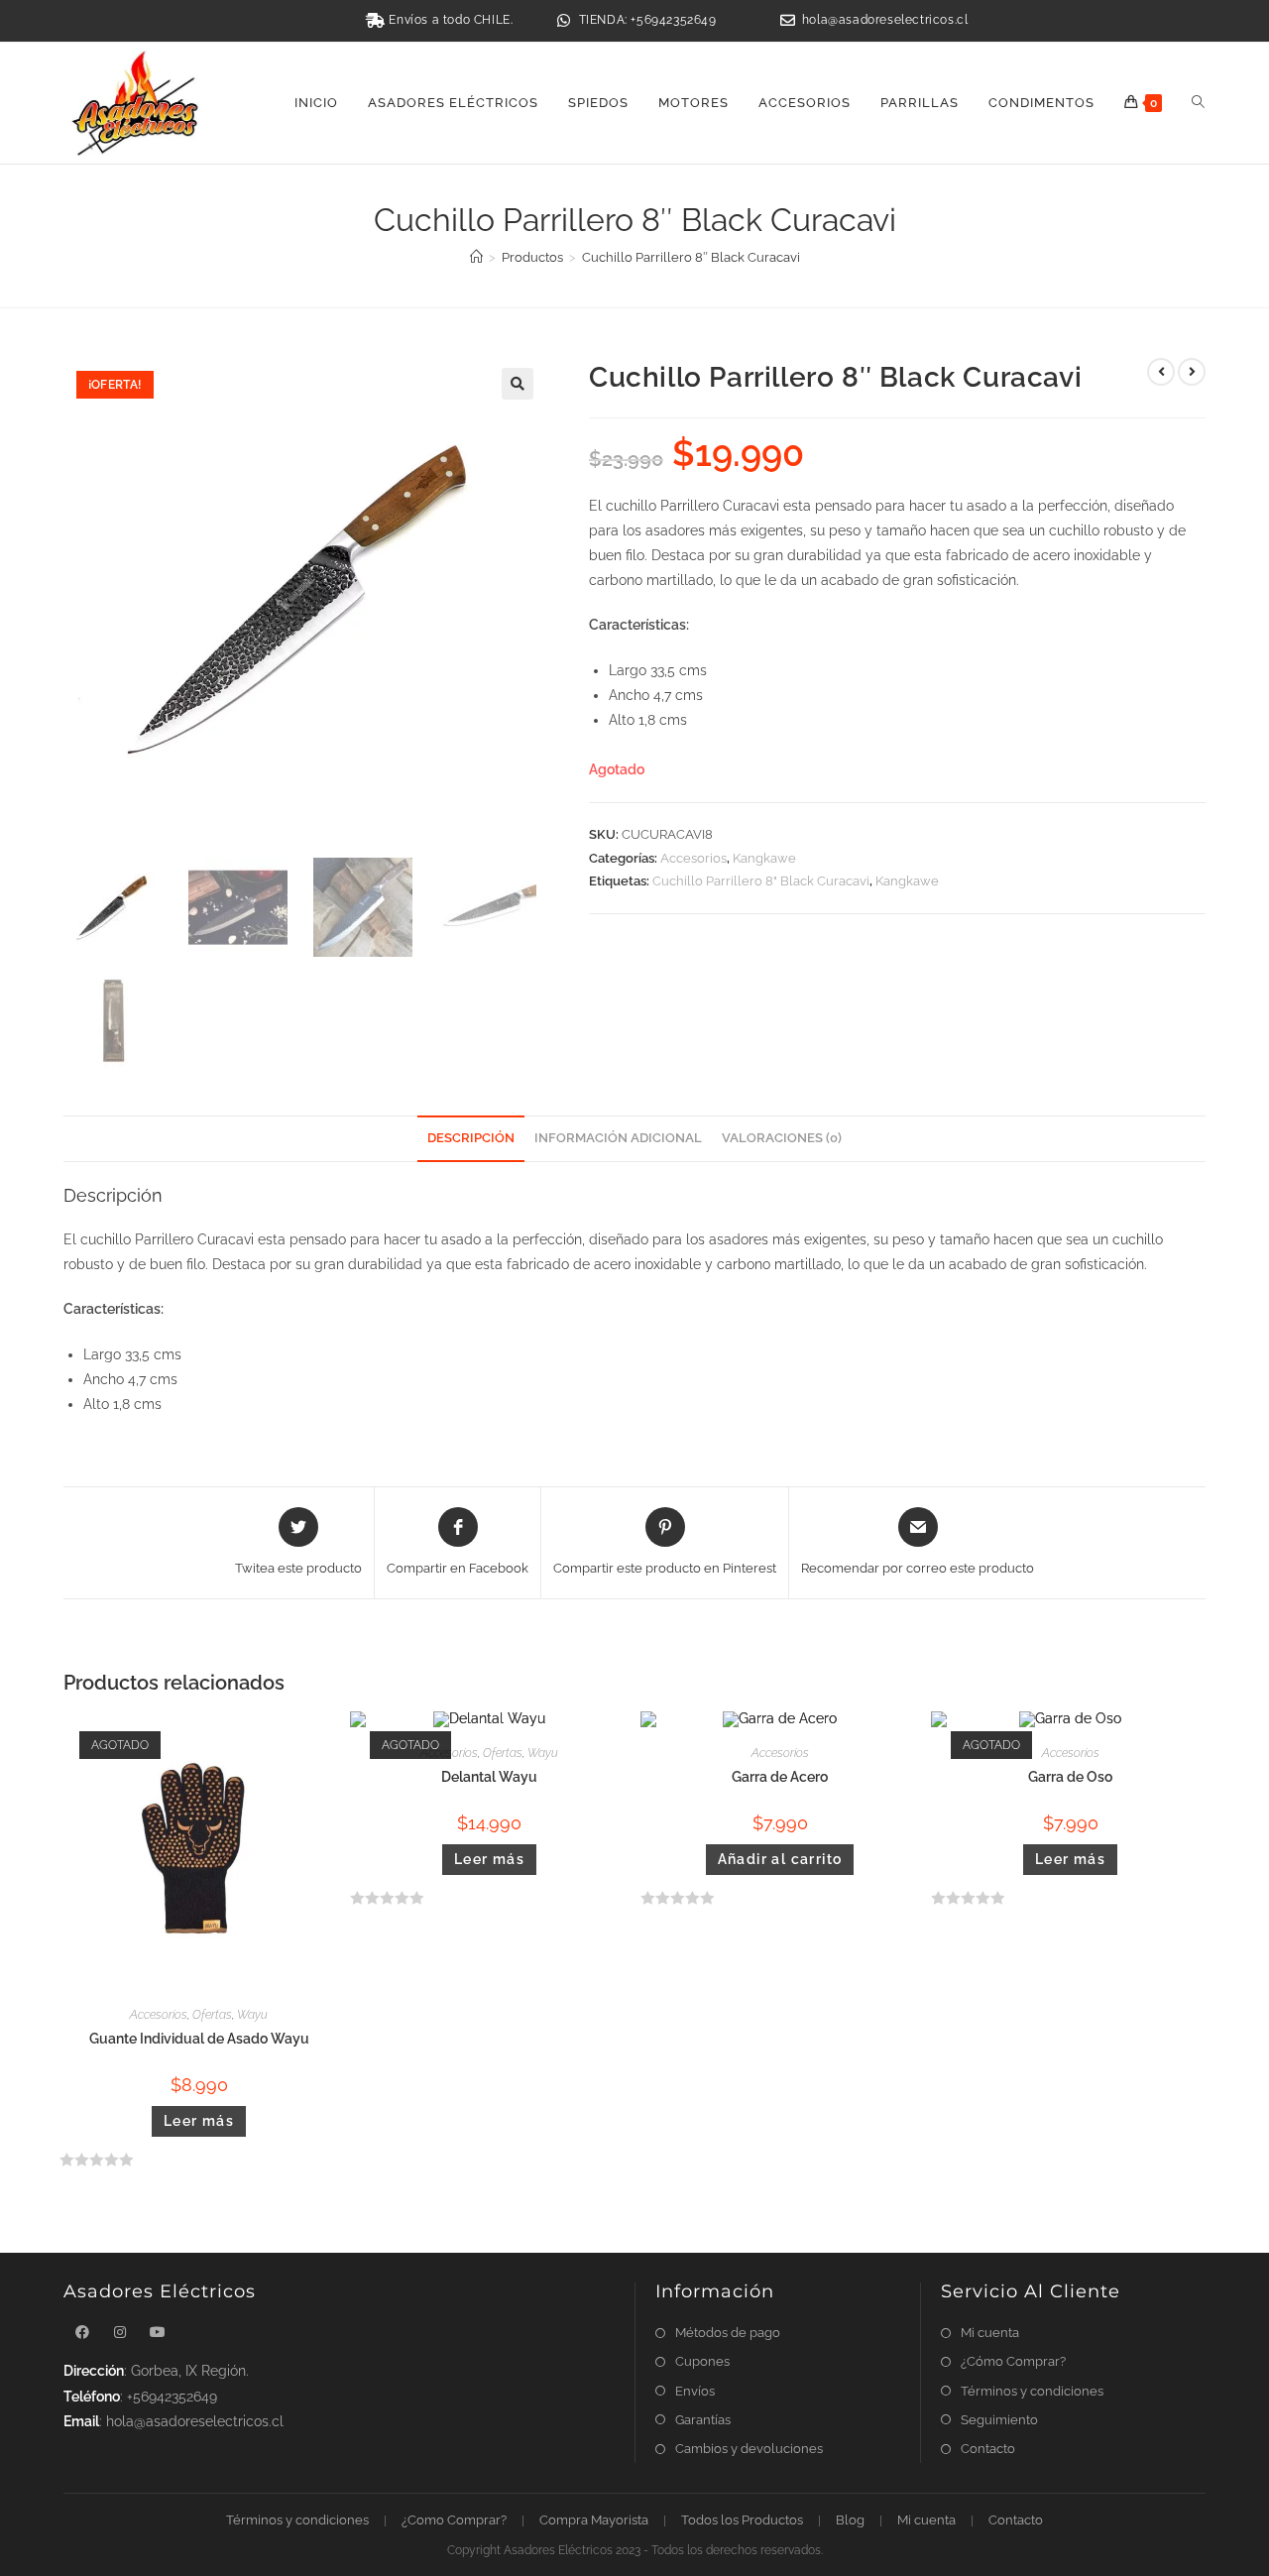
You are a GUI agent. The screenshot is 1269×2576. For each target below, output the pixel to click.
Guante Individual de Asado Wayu (199, 2039)
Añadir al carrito (780, 1859)
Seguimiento (999, 2420)
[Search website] (1198, 103)
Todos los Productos (742, 2520)
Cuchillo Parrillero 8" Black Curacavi (761, 881)
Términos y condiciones (1032, 2391)
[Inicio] (476, 257)
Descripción (471, 1138)
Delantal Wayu (489, 1777)
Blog (850, 2520)
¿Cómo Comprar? (1013, 2361)
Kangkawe (764, 858)
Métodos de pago (728, 2333)
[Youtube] (158, 2333)
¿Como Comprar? (454, 2520)
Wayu (252, 2015)
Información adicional (618, 1138)
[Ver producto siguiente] (1192, 372)
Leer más (199, 2121)
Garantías (703, 2420)
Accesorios (693, 858)
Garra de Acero (780, 1777)
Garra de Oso (1070, 1777)
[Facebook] (82, 2333)
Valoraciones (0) (782, 1138)
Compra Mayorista (594, 2520)
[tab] (471, 1139)
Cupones (702, 2361)
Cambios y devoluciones (749, 2449)
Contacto (988, 2449)
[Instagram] (120, 2333)
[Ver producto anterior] (1161, 372)
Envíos (695, 2391)
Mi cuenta (990, 2333)
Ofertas (212, 2015)
